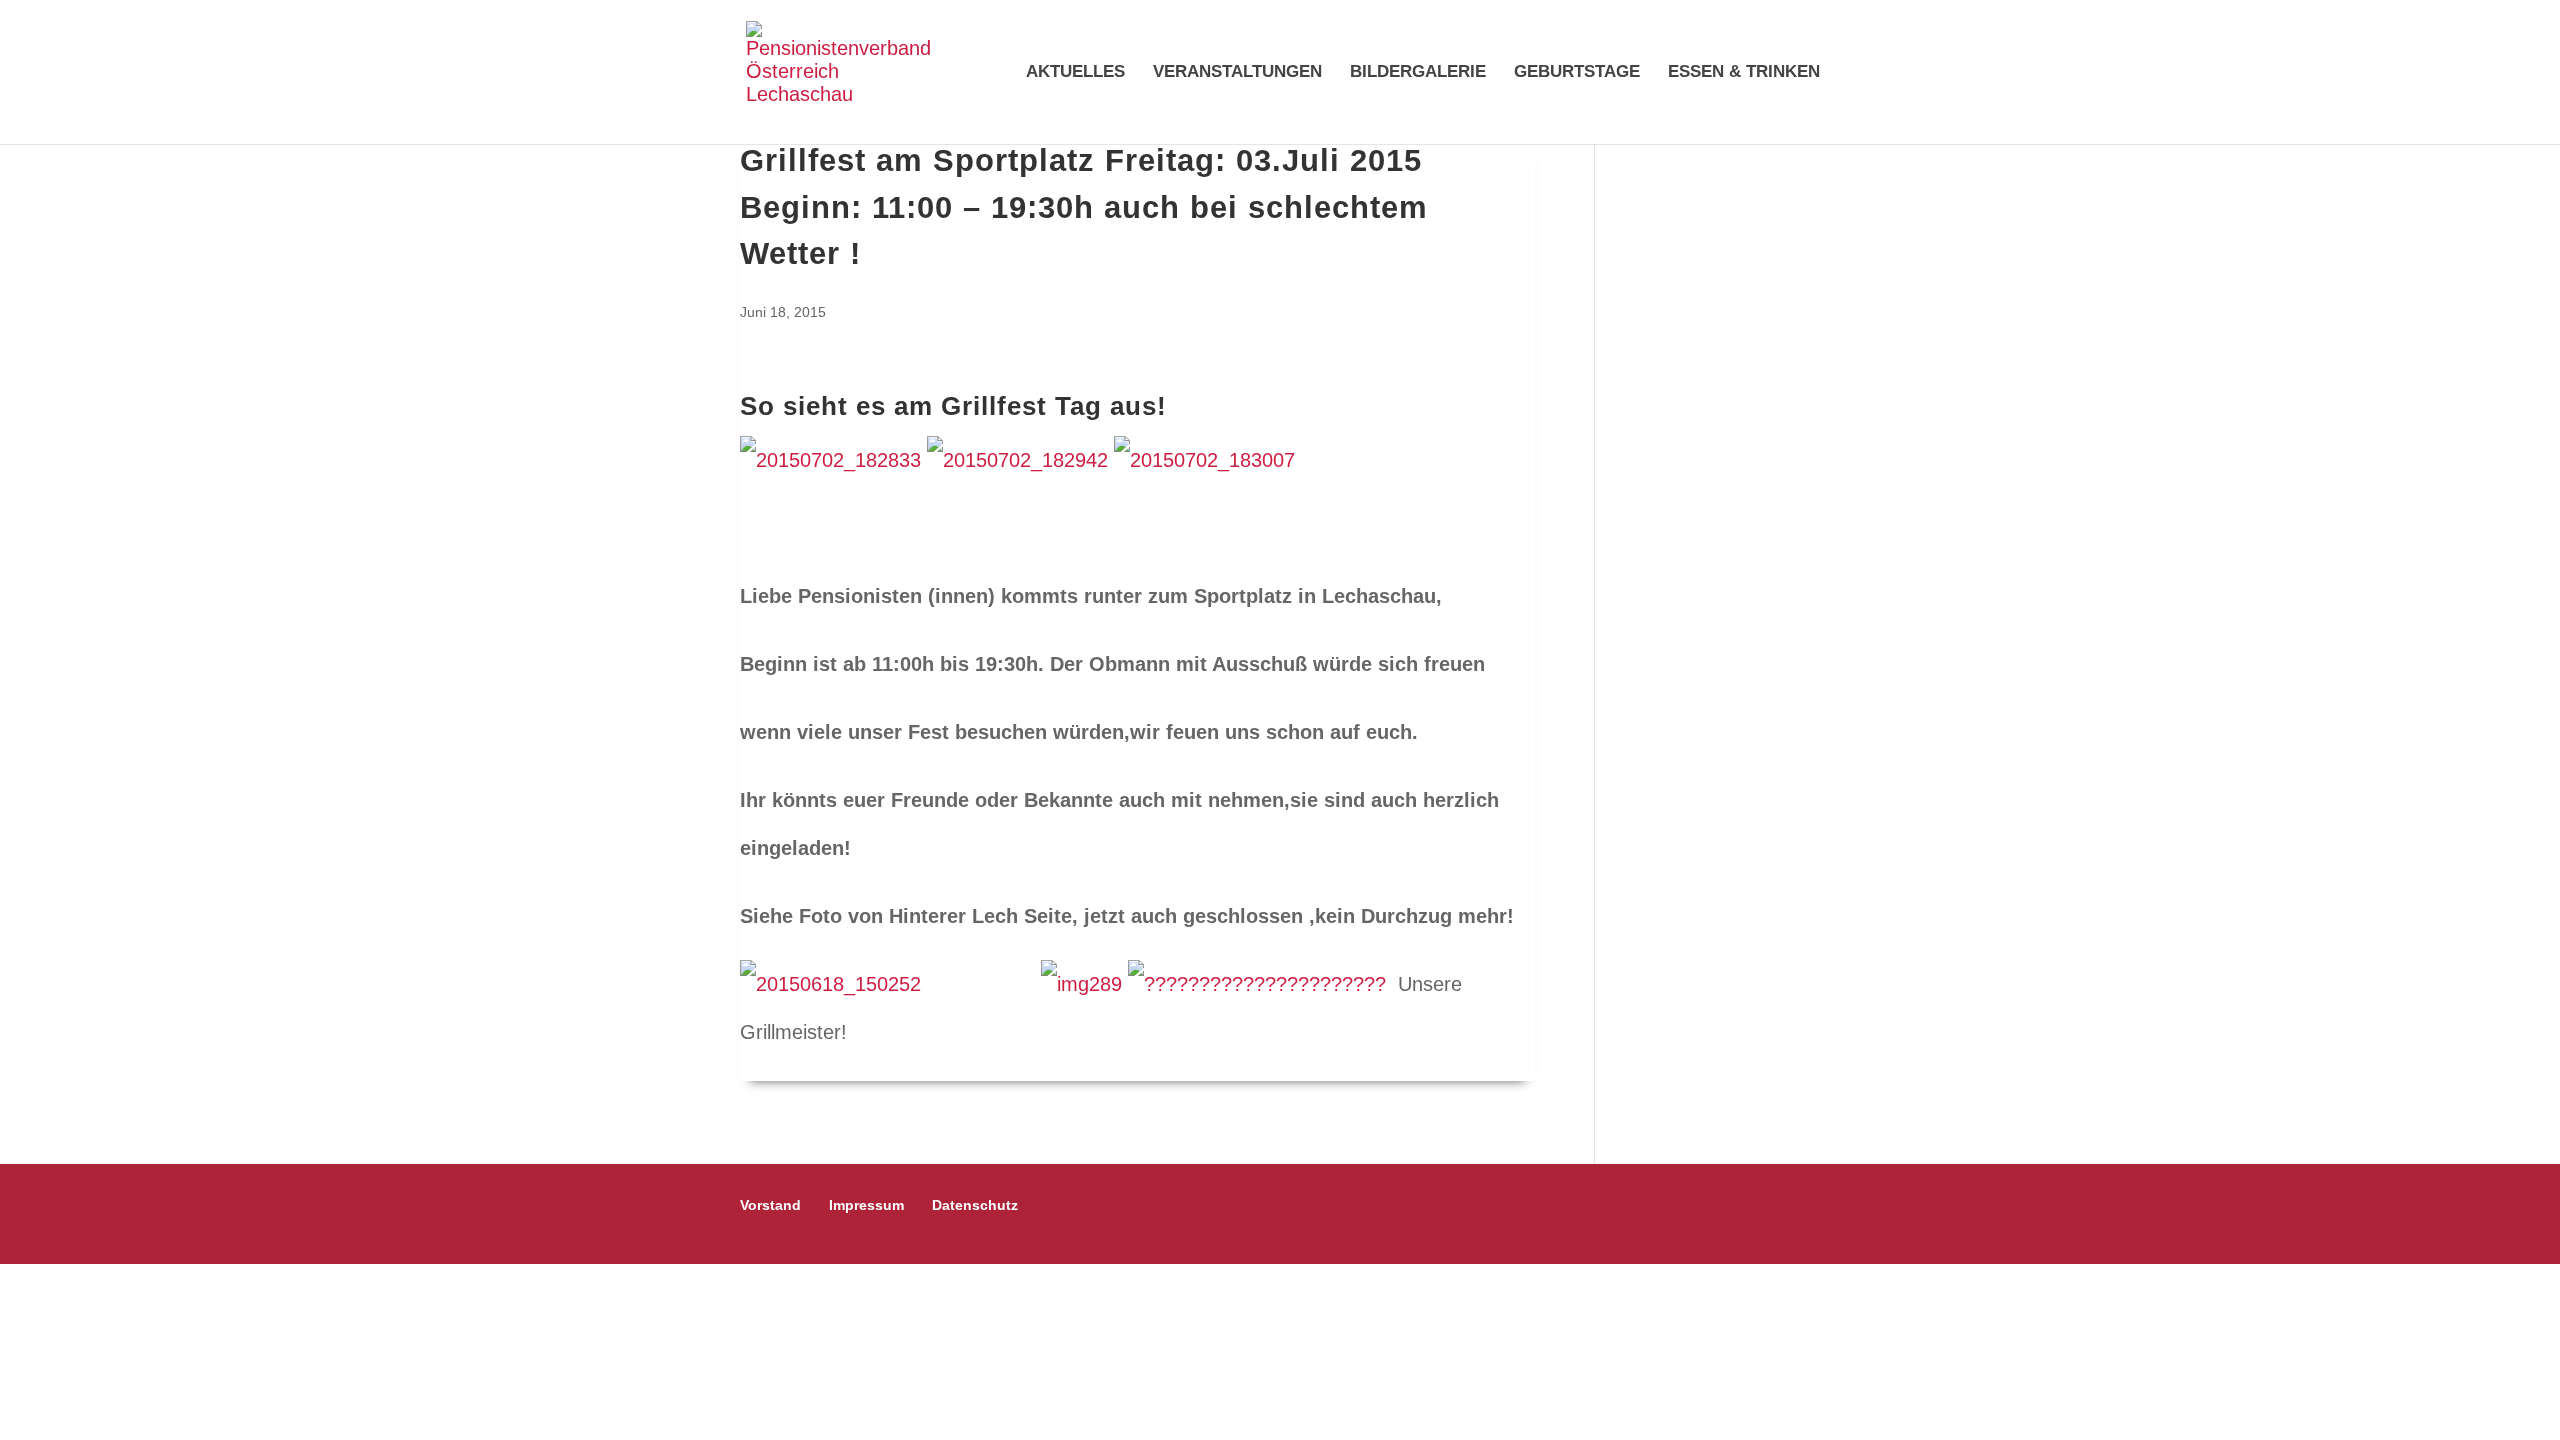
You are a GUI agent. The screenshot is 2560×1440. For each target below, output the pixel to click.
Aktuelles (1075, 73)
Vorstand (770, 1205)
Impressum (866, 1205)
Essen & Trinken (1744, 73)
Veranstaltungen (1237, 73)
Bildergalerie (1418, 73)
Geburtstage (1577, 73)
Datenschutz (975, 1205)
